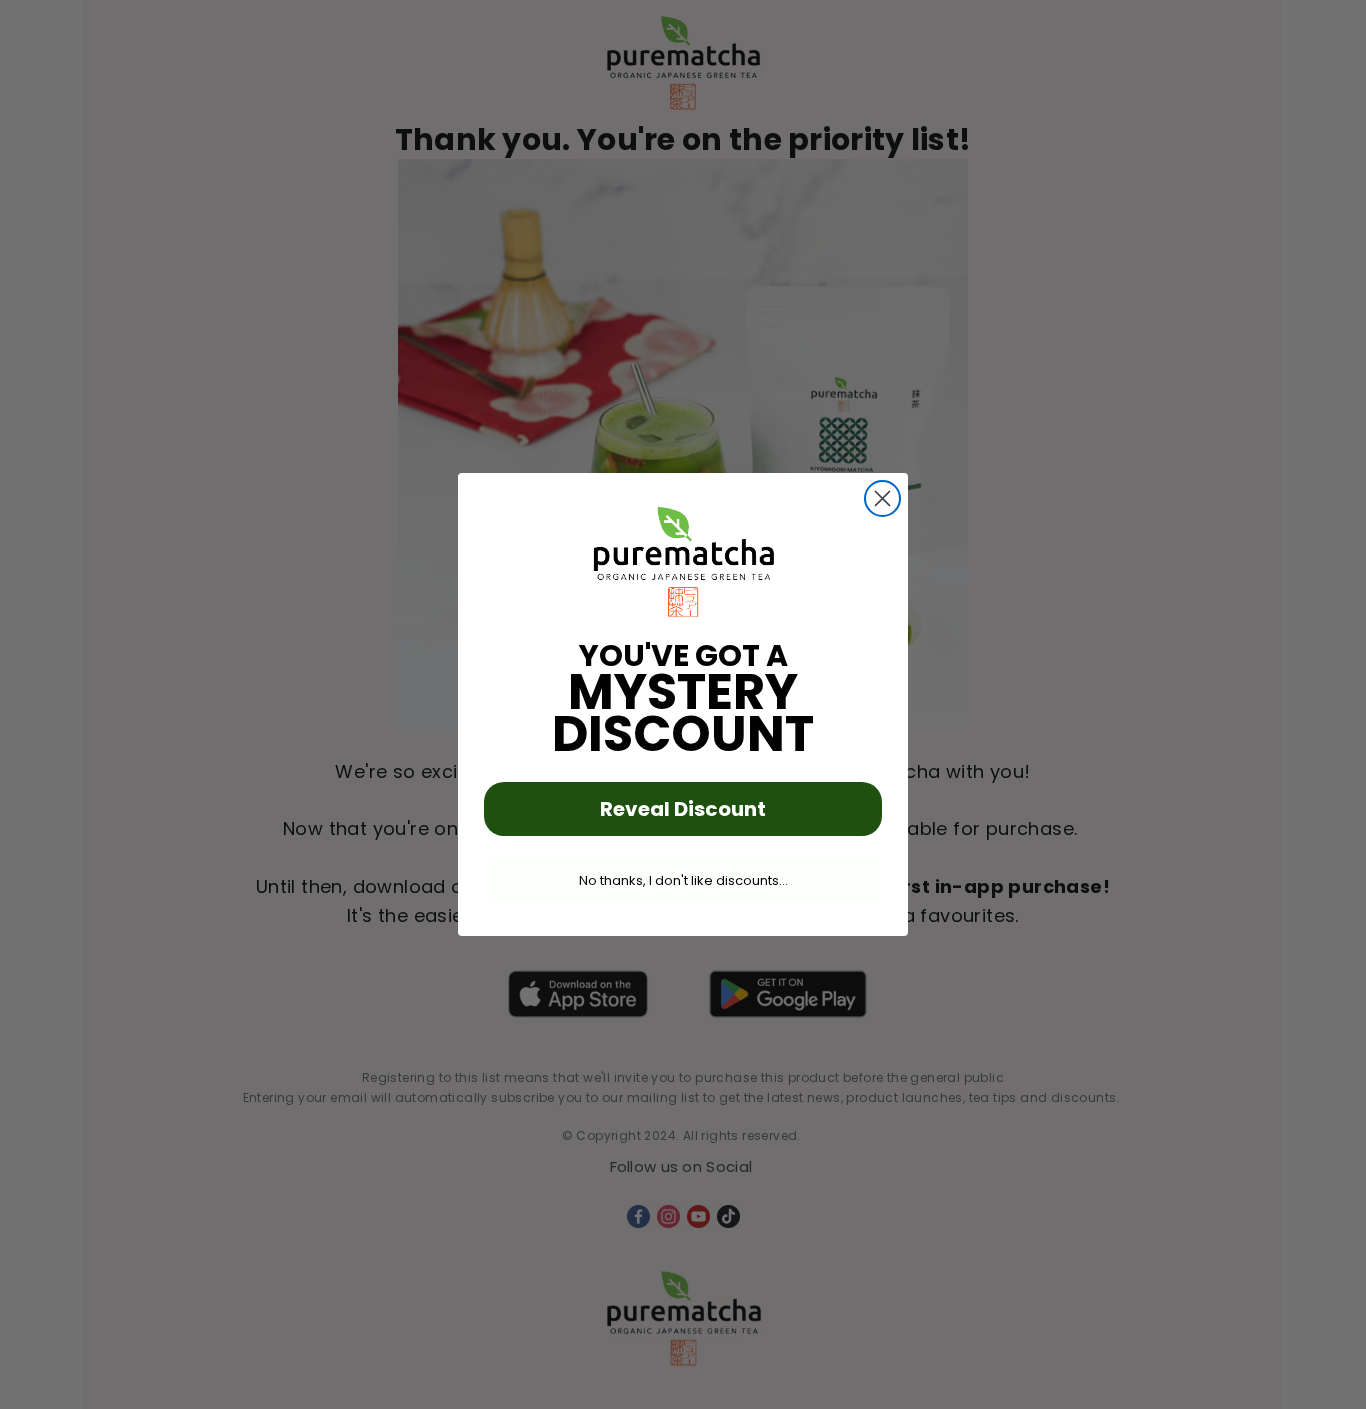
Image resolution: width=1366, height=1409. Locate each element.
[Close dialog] (882, 498)
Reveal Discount (683, 809)
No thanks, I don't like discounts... (683, 880)
